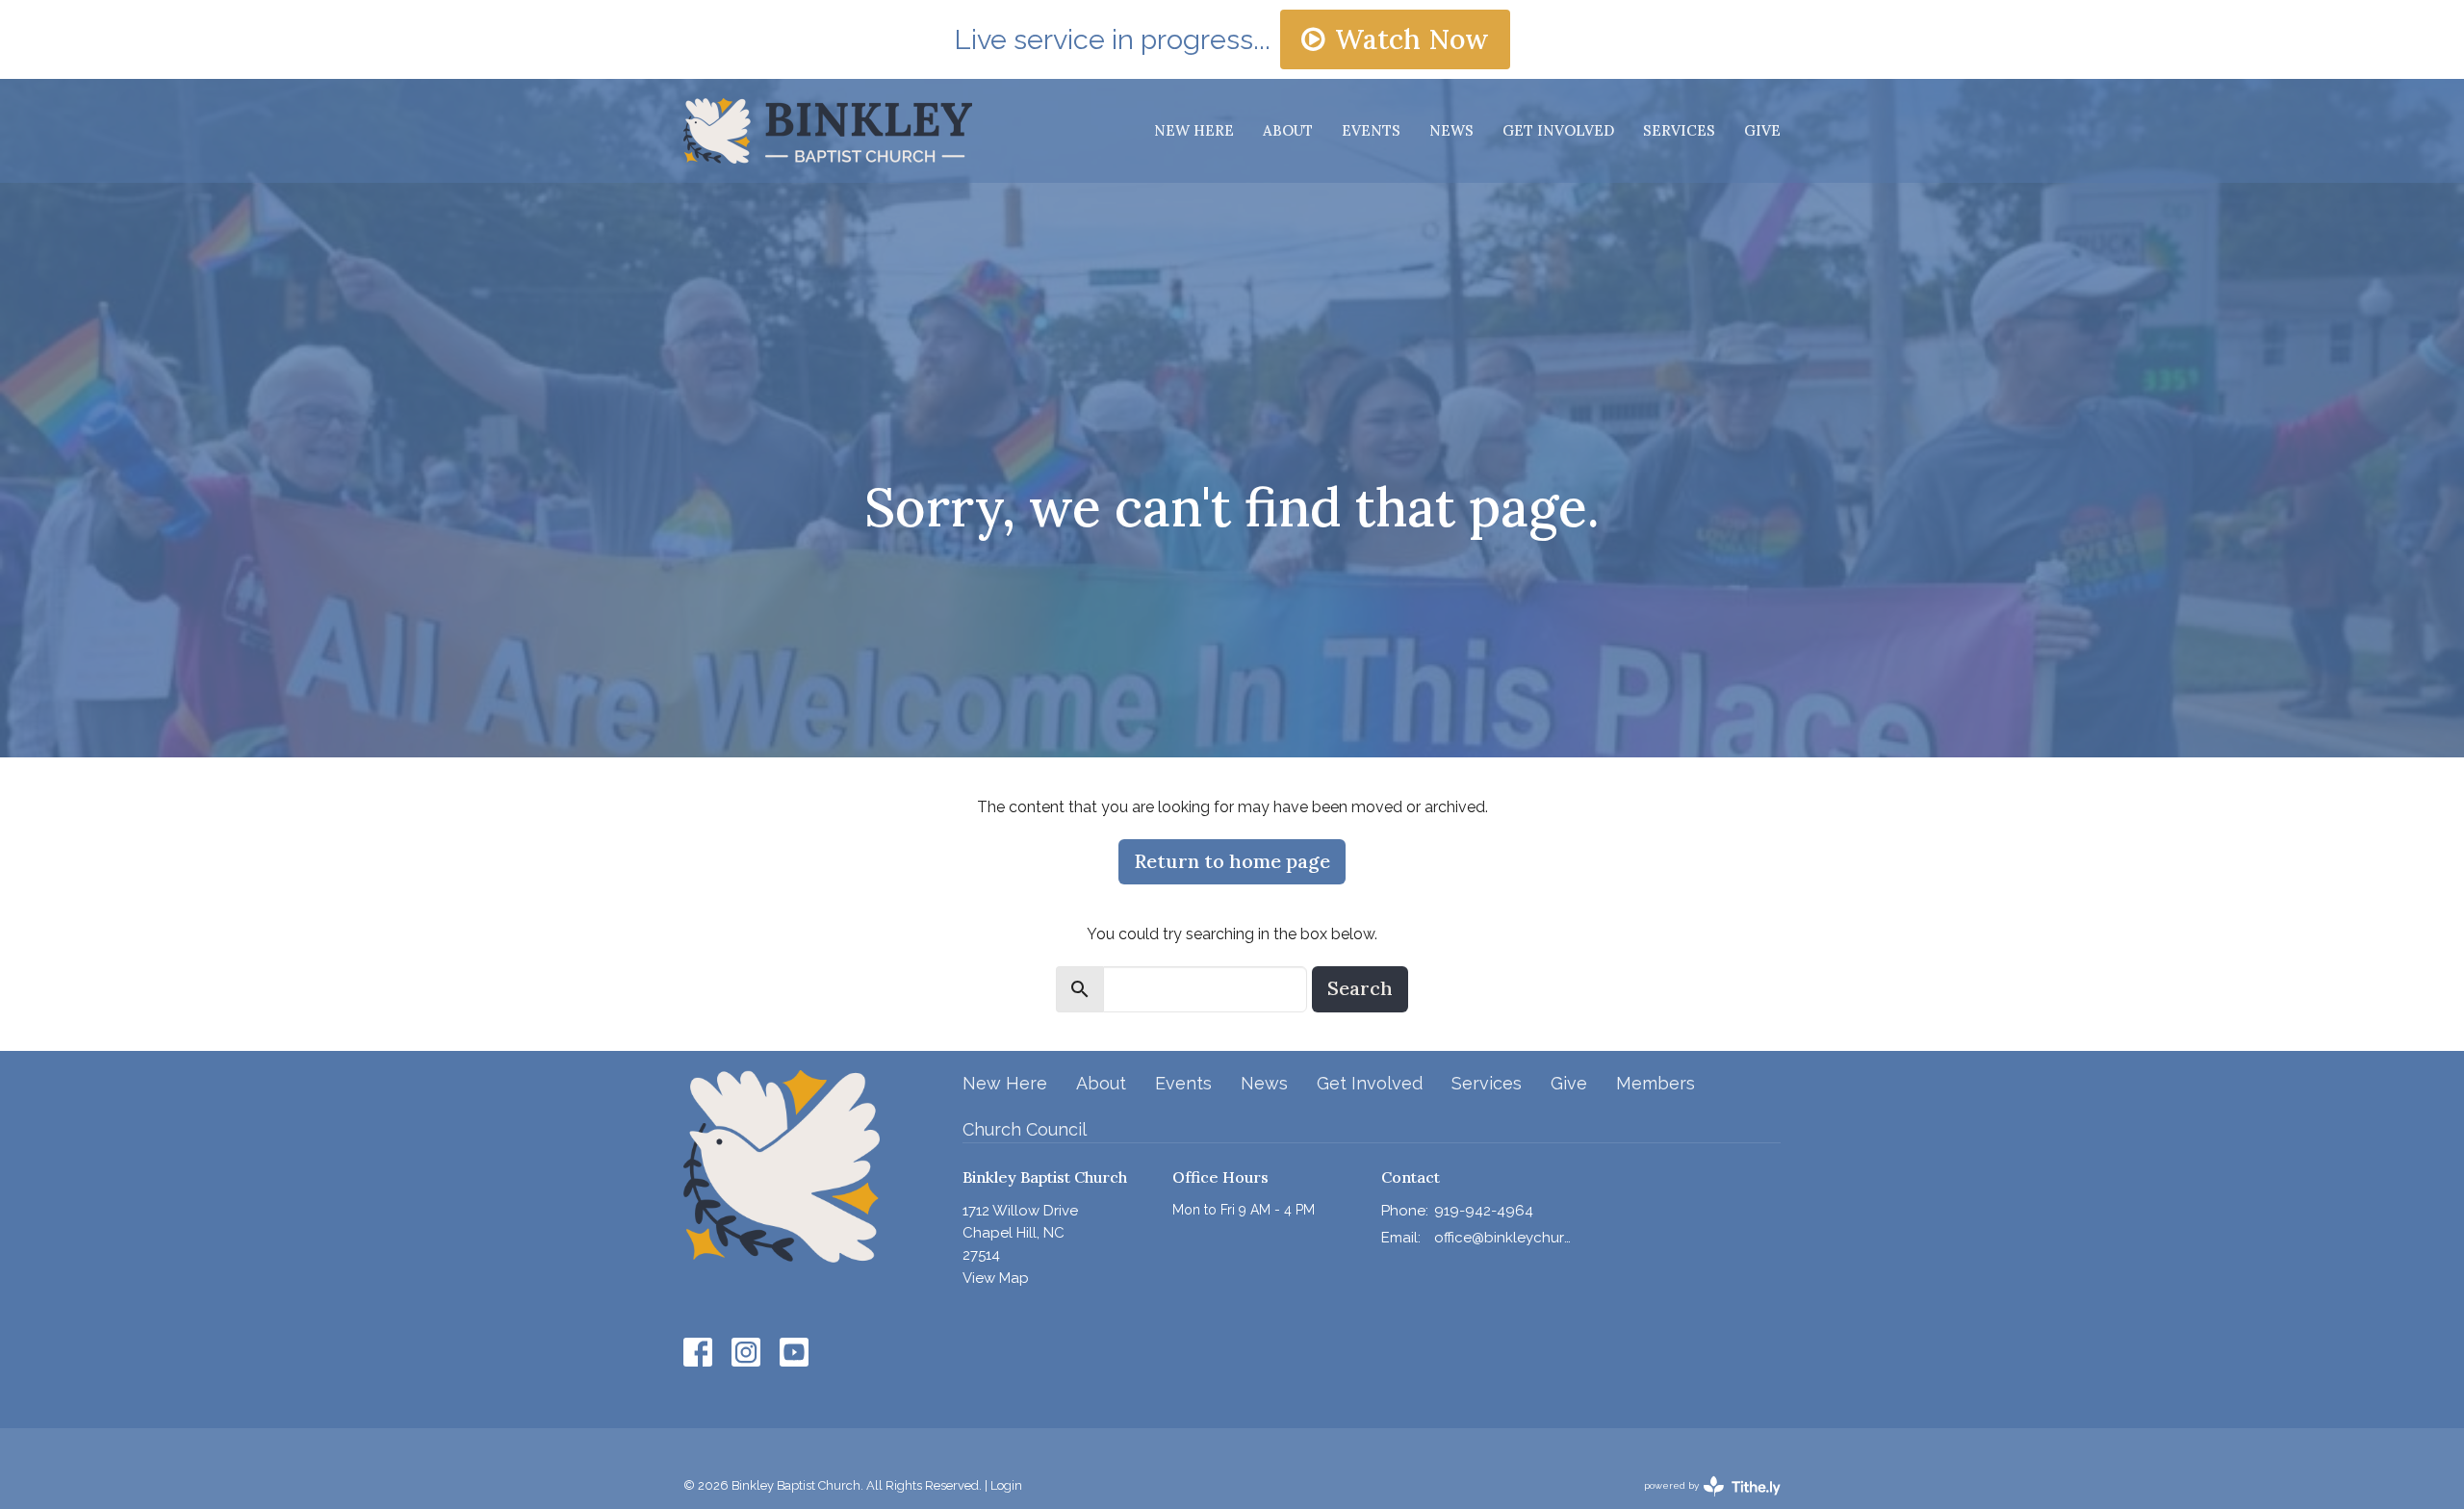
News (1451, 130)
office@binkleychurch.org (1503, 1238)
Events (1371, 130)
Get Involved (1558, 130)
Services (1679, 130)
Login (1006, 1485)
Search (1360, 988)
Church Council (1025, 1129)
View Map (996, 1278)
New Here (1194, 130)
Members (1655, 1083)
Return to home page (1232, 861)
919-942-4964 (1484, 1211)
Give (1762, 130)
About (1288, 130)
